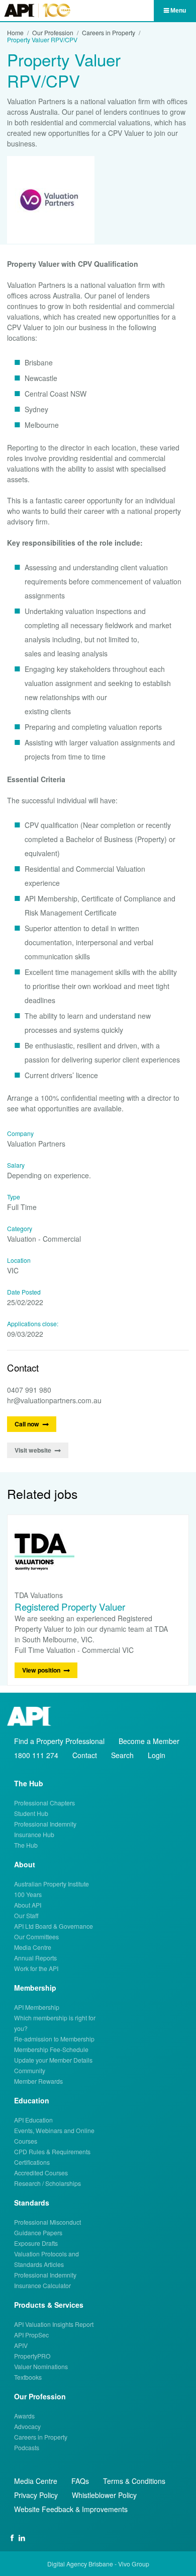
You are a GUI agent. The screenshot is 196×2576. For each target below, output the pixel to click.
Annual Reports (35, 1958)
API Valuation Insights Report (54, 2324)
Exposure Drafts (36, 2243)
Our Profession (53, 33)
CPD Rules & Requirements (52, 2151)
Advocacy (27, 2426)
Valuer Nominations (41, 2366)
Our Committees (36, 1937)
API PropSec (31, 2335)
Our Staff (26, 1915)
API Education (33, 2120)
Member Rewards (38, 2081)
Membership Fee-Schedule (51, 2049)
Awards (24, 2416)
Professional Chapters (44, 1803)
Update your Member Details (53, 2060)
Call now (27, 1424)
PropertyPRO (32, 2356)
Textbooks (28, 2377)
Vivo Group (134, 2564)
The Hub (26, 1845)
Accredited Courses (41, 2173)
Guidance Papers (38, 2232)
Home (15, 33)
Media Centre (33, 1947)
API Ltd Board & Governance (54, 1926)
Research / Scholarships (47, 2183)
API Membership (37, 2007)
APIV (21, 2345)
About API (28, 1905)
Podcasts (27, 2447)
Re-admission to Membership (54, 2039)
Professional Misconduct (47, 2222)
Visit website (33, 1450)
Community (30, 2070)
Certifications (32, 2162)
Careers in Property (109, 33)
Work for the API (36, 1968)
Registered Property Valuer (70, 1606)
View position (41, 1670)
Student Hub (31, 1813)
